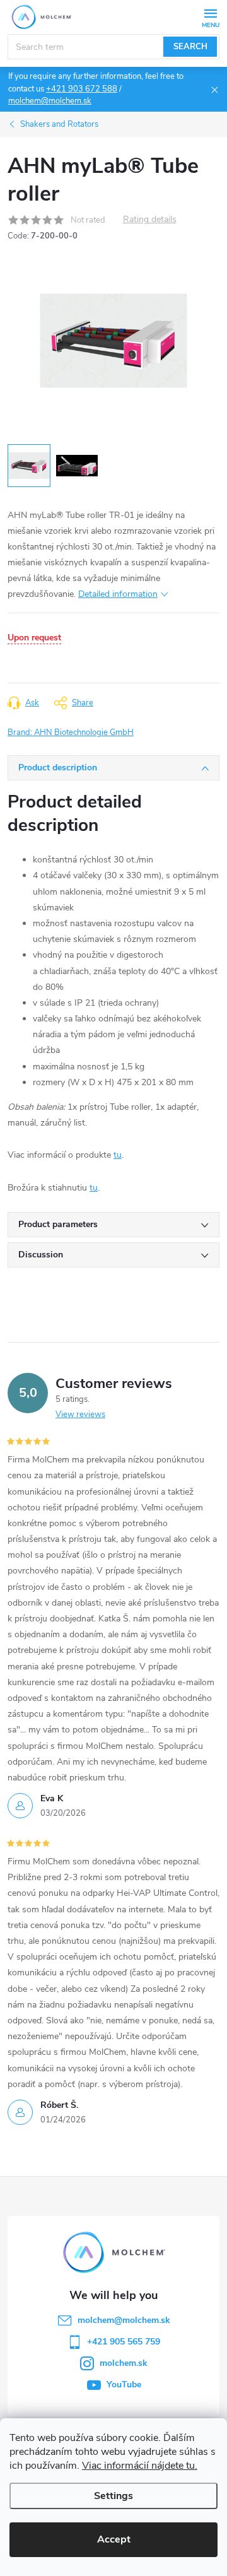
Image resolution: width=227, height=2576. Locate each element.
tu (118, 1155)
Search (190, 47)
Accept (114, 2539)
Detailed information (118, 594)
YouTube (124, 2385)
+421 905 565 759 (124, 2342)
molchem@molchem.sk (50, 101)
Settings (113, 2496)
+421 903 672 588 (82, 89)
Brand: (71, 732)
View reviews (80, 1414)
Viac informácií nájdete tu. (140, 2466)
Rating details (150, 220)
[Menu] (210, 17)
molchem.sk (124, 2363)
